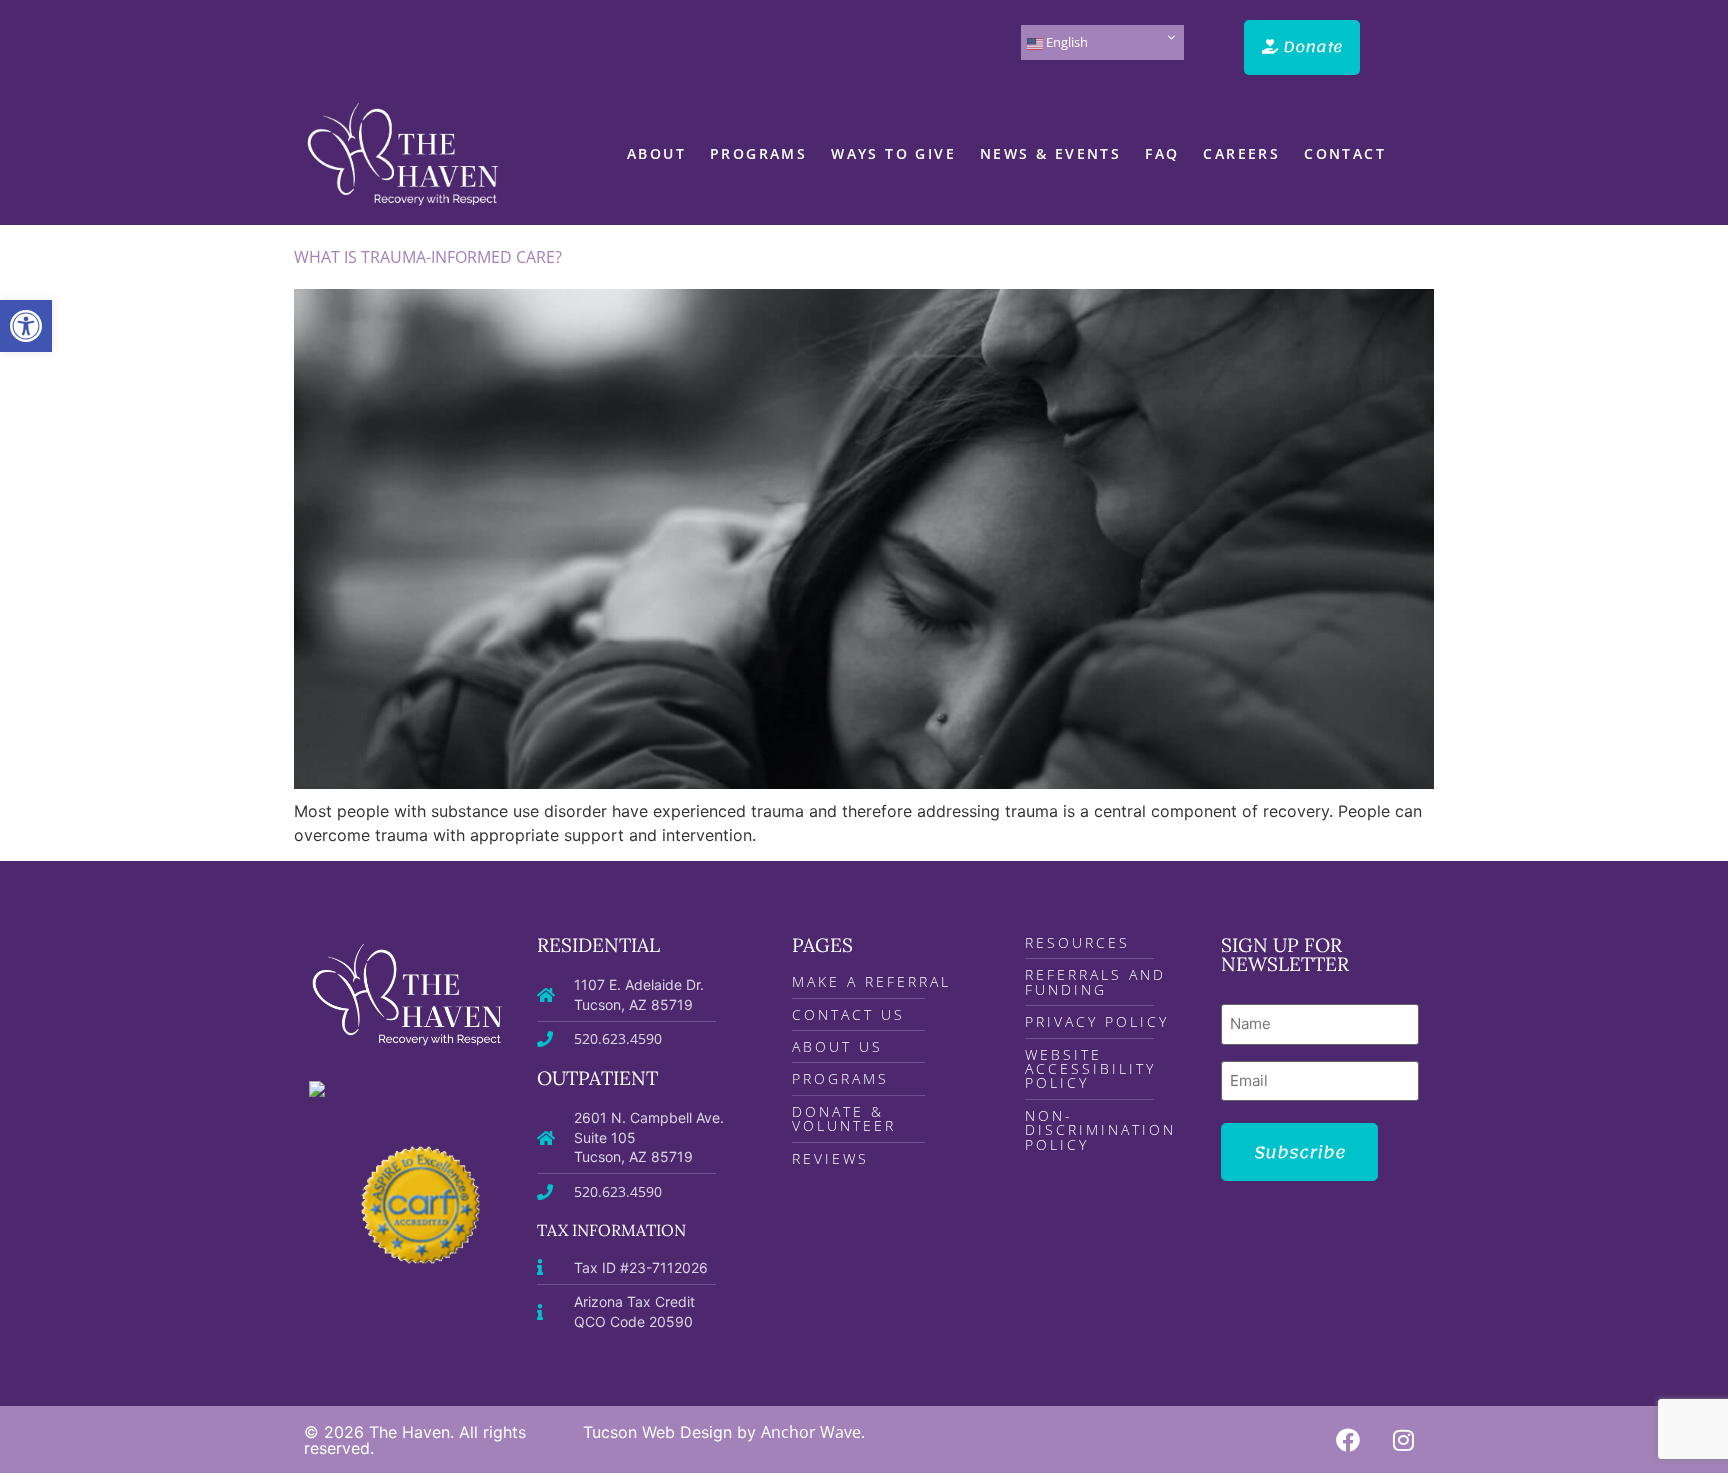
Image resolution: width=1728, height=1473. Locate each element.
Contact (1345, 153)
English (1065, 42)
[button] (26, 326)
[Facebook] (1348, 1440)
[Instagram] (1404, 1440)
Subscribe (1299, 1152)
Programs (758, 153)
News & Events (1050, 153)
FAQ (1162, 153)
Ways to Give (893, 153)
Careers (1241, 153)
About (656, 153)
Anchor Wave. (813, 1432)
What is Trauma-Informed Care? (428, 257)
